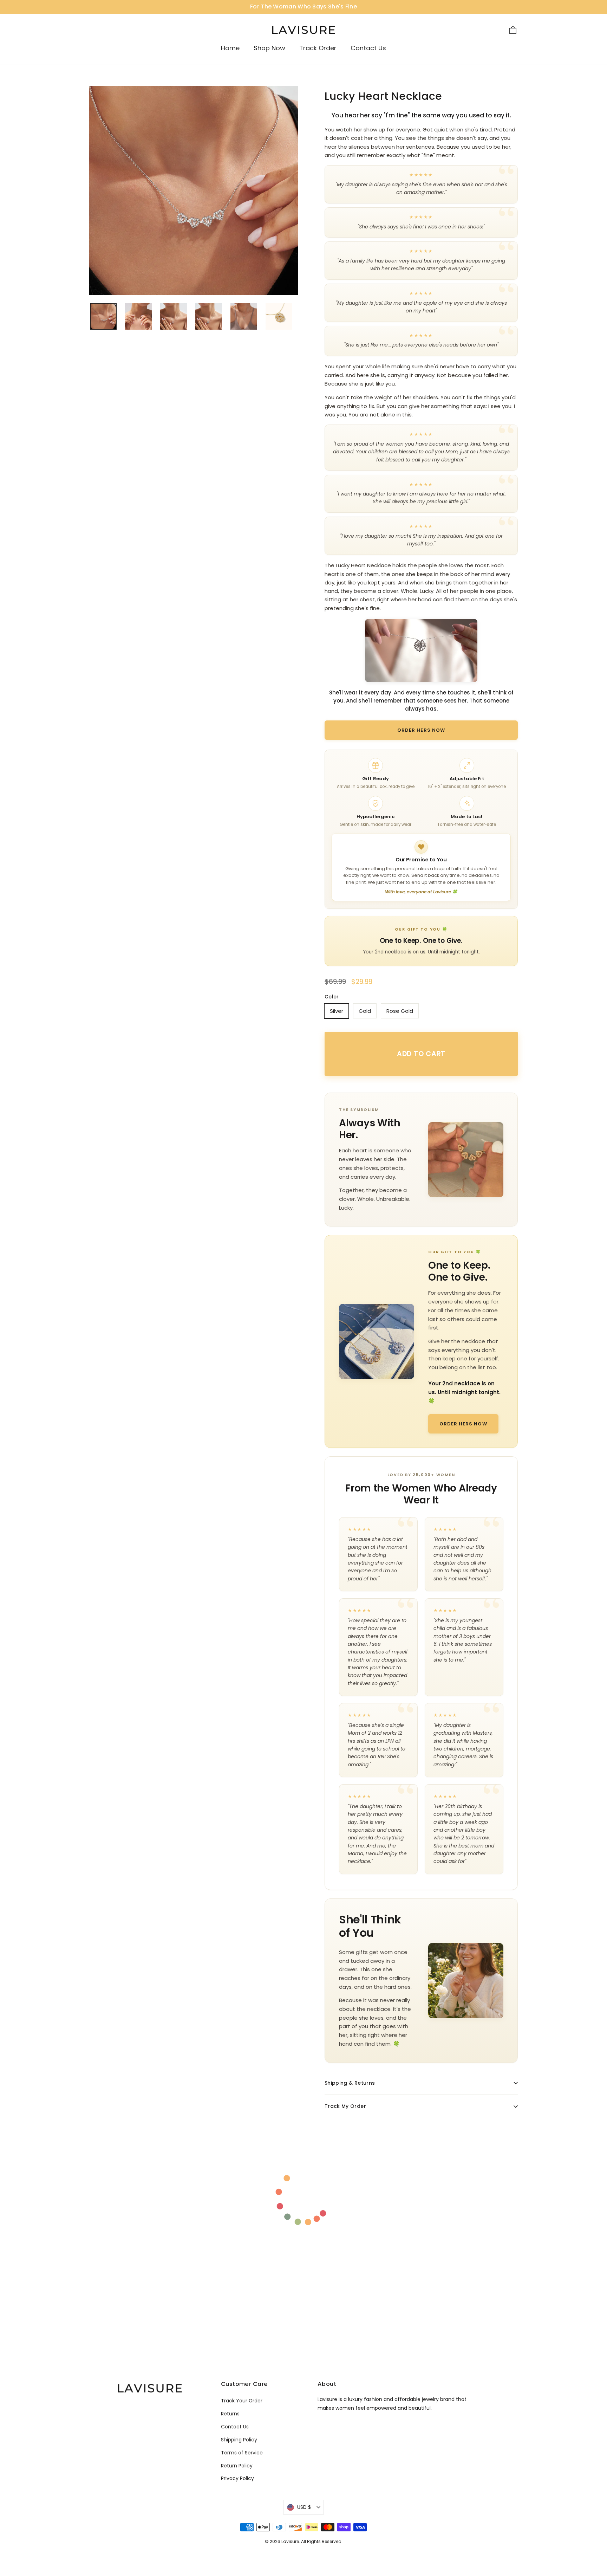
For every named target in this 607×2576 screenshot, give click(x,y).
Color (332, 997)
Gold (365, 1011)
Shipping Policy (239, 2440)
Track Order (318, 48)
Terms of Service (242, 2453)
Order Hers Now (421, 730)
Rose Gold (400, 1011)
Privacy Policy (237, 2478)
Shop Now (269, 48)
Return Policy (237, 2466)
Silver (337, 1011)
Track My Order (345, 2106)
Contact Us (368, 48)
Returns (230, 2414)
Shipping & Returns (350, 2083)
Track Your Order (242, 2401)
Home (230, 48)
